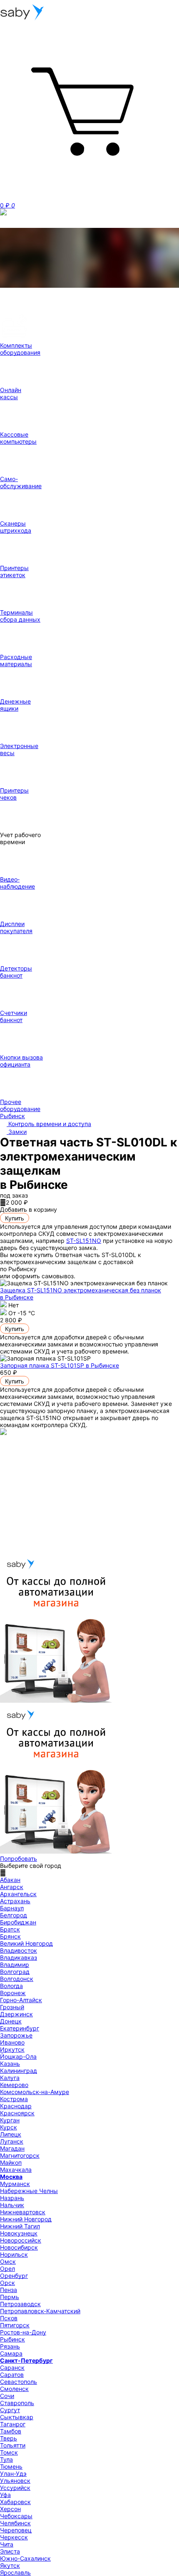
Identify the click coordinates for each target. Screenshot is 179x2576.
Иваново (12, 2042)
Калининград (19, 2071)
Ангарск (12, 1887)
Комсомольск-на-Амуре (35, 2092)
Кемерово (14, 2085)
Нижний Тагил (20, 2226)
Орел (7, 2269)
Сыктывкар (17, 2417)
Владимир (15, 1965)
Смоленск (14, 2389)
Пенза (9, 2290)
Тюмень (11, 2466)
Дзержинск (16, 2014)
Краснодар (16, 2106)
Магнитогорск (20, 2155)
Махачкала (16, 2170)
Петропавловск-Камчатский (40, 2311)
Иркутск (12, 2049)
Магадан (12, 2148)
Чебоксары (16, 2516)
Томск (9, 2452)
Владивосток (19, 1950)
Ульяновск (15, 2481)
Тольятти (13, 2445)
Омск (8, 2261)
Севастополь (19, 2382)
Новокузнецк (19, 2233)
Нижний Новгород (26, 2219)
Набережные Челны (29, 2191)
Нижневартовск (23, 2212)
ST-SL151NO (84, 1241)
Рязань (10, 2346)
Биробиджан (18, 1922)
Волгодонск (17, 1979)
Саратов (12, 2375)
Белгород (14, 1915)
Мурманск (15, 2184)
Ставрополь (17, 2403)
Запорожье (16, 2035)
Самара (11, 2353)
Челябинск (15, 2523)
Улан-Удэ (13, 2474)
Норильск (14, 2254)
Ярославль (15, 2572)
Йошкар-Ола (18, 2056)
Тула (6, 2459)
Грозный (12, 2007)
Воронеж (13, 1993)
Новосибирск (19, 2247)
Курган (10, 2120)
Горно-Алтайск (21, 2000)
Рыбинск (12, 2339)
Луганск (12, 2141)
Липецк (11, 2134)
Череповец (16, 2530)
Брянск (10, 1936)
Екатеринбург (20, 2028)
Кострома (14, 2099)
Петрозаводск (20, 2304)
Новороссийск (21, 2240)
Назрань (12, 2198)
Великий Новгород (26, 1943)
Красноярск (17, 2113)
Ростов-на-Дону (23, 2332)
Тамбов (11, 2431)
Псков (9, 2318)
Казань (10, 2064)
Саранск (12, 2367)
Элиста (10, 2551)
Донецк (11, 2021)
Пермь (10, 2297)
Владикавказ (19, 1957)
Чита (7, 2544)
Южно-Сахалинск (25, 2558)
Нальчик (12, 2205)
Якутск (10, 2565)
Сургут (10, 2410)
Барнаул (12, 1908)
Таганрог (13, 2424)
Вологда (11, 1986)
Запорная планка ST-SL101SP (60, 1365)
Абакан (10, 1880)
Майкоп (11, 2162)
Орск (7, 2283)
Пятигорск (15, 2325)
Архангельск (18, 1894)
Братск (10, 1929)
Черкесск (14, 2537)
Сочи (7, 2396)
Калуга (10, 2078)
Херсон (10, 2509)
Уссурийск (15, 2488)
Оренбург (14, 2276)
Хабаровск (15, 2502)
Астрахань (15, 1901)
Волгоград (15, 1972)
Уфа (5, 2495)
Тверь (9, 2438)
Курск (9, 2127)
